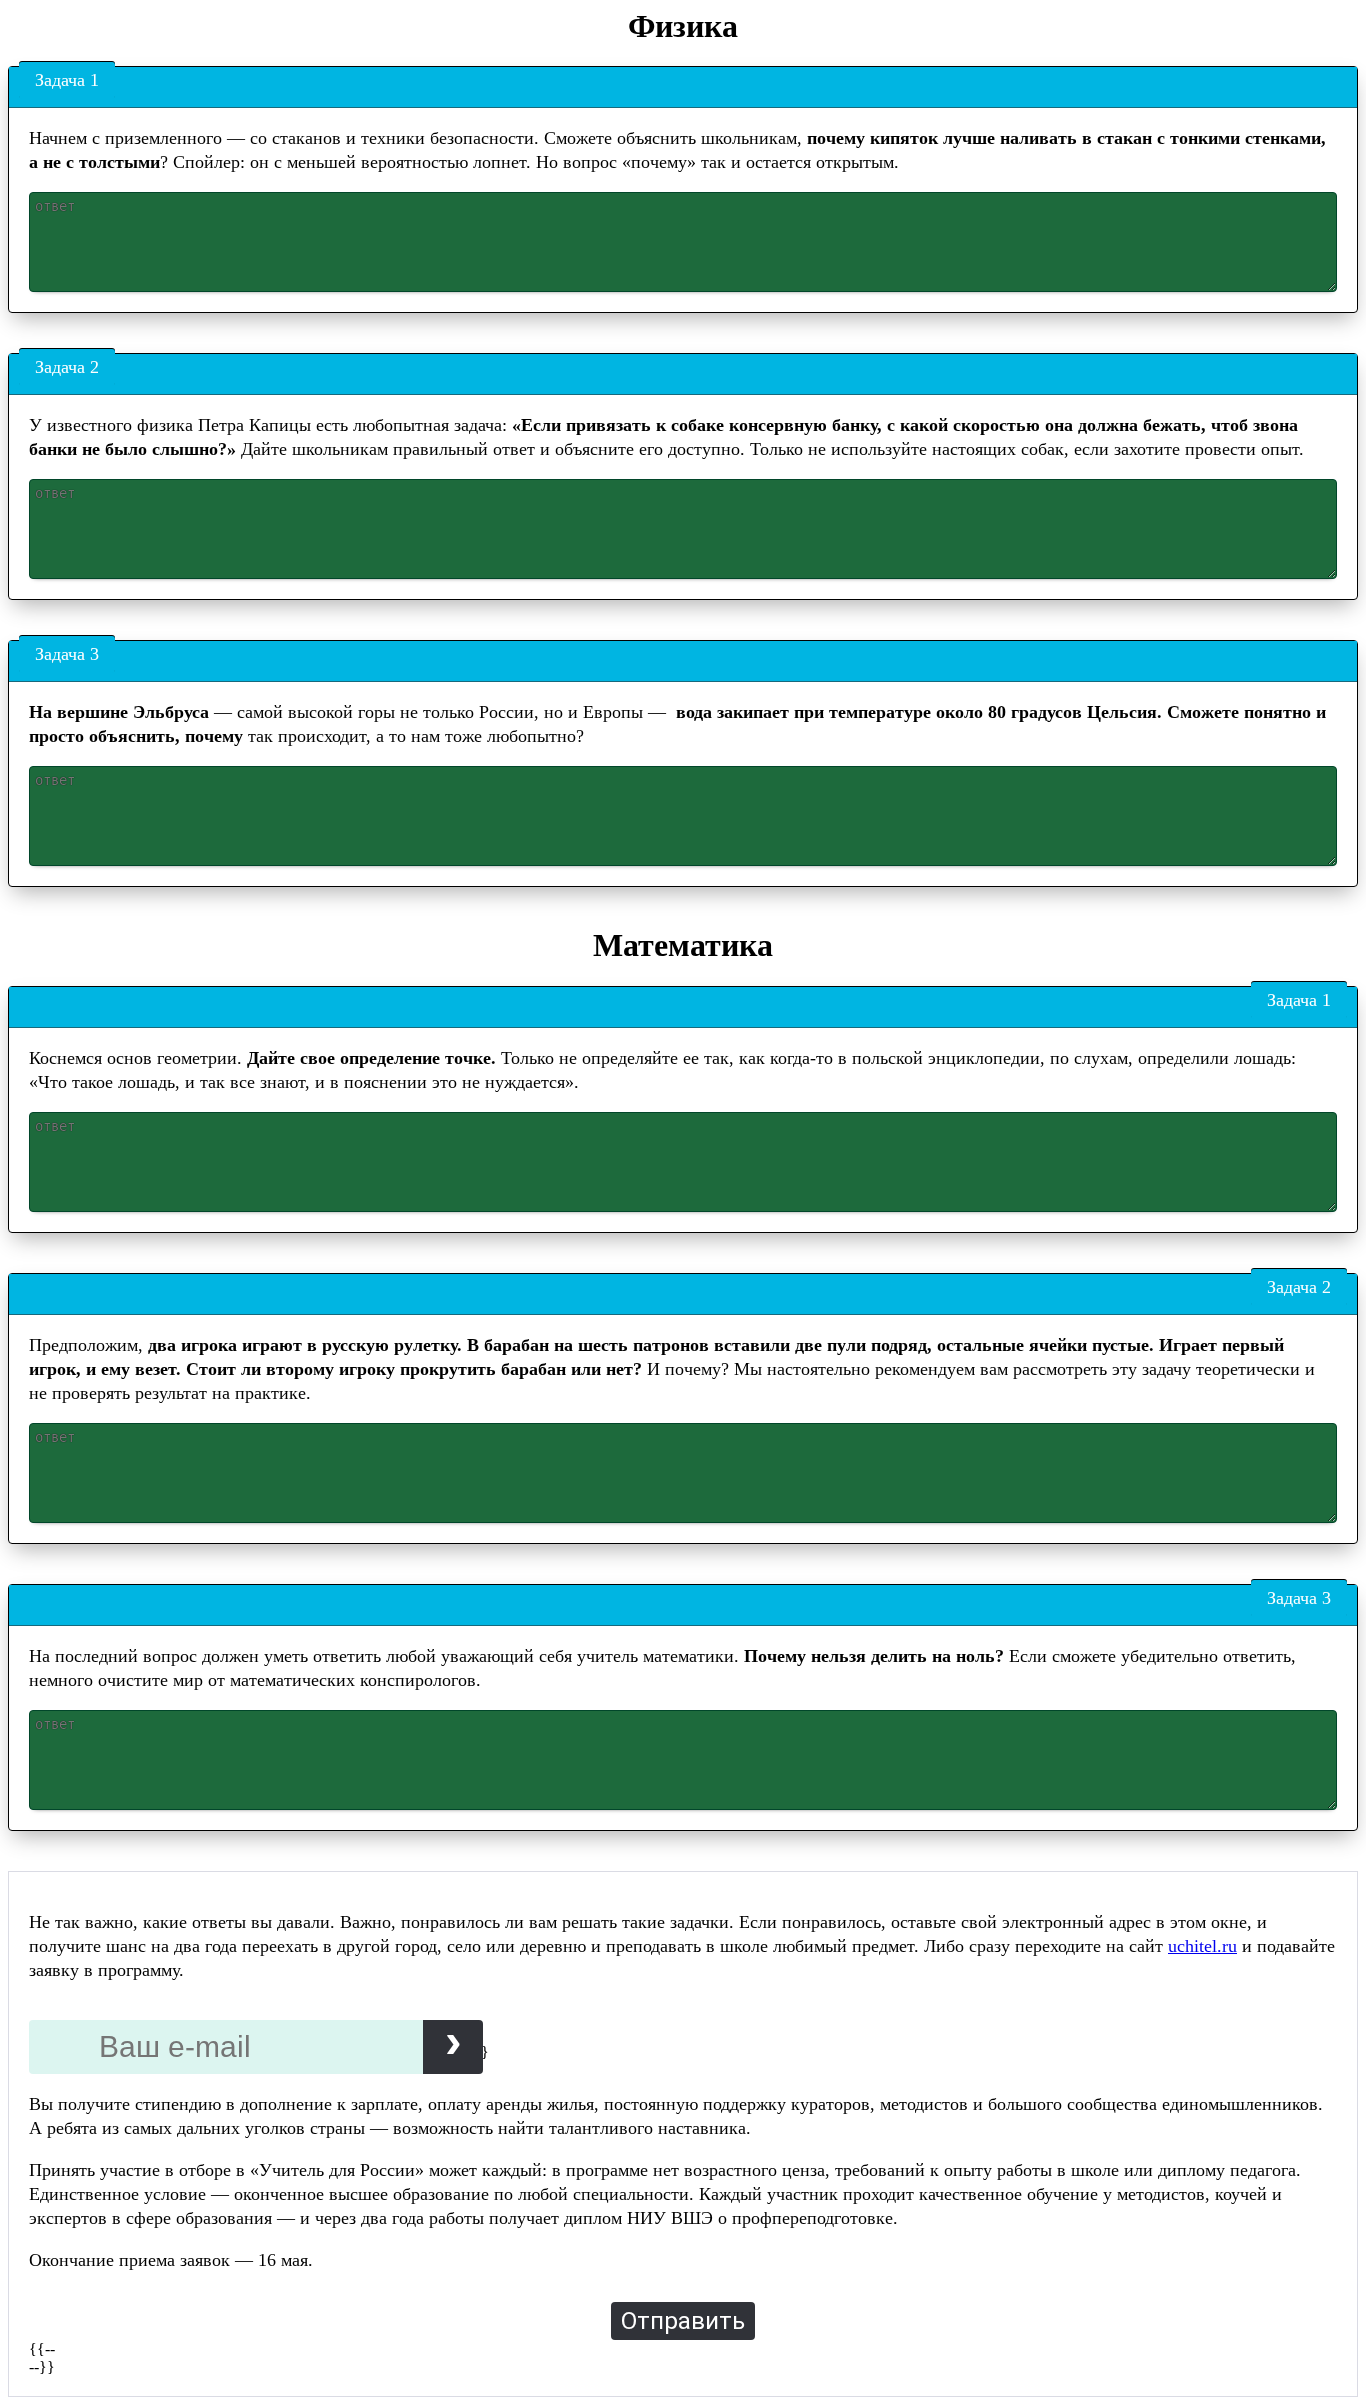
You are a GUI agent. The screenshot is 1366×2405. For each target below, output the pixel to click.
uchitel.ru (1202, 1946)
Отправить (683, 2321)
